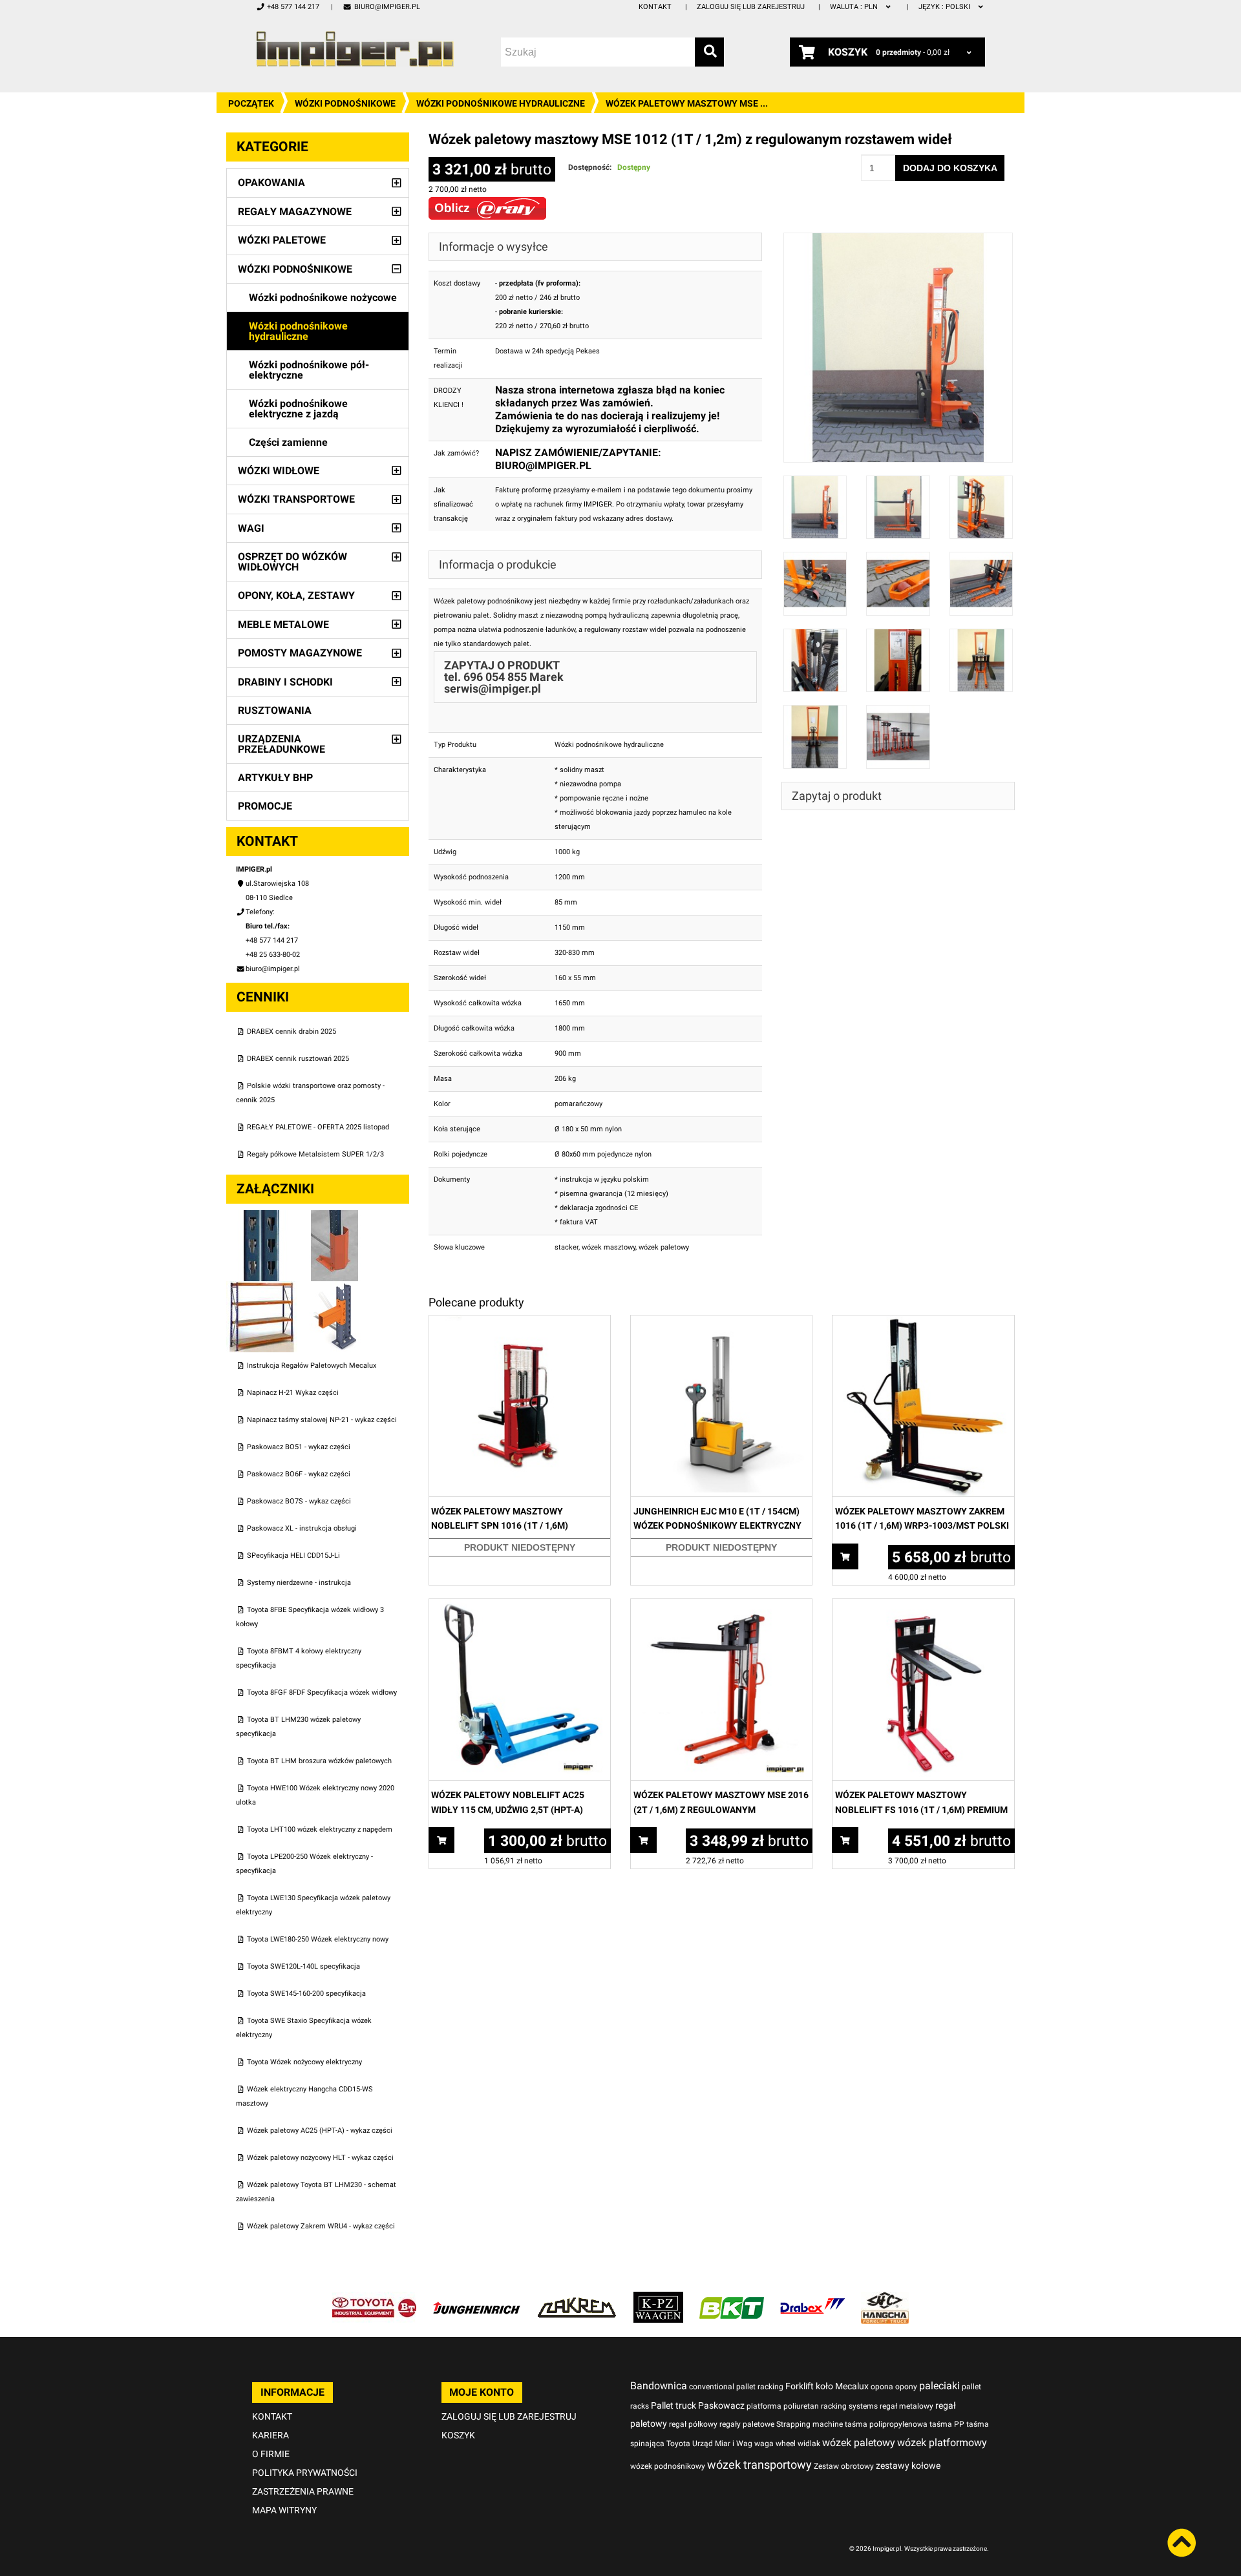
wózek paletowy (664, 1247)
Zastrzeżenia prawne (303, 2491)
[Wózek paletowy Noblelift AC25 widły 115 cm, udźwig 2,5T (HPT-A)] (520, 1606)
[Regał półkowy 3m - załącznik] (263, 1288)
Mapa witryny (284, 2510)
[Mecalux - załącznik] (263, 1217)
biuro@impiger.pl (387, 7)
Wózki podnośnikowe (345, 103)
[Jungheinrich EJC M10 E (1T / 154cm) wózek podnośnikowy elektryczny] (721, 1322)
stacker (567, 1247)
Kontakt (655, 7)
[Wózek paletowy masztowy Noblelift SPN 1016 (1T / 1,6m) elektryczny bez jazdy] (520, 1322)
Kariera (270, 2435)
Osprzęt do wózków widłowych (292, 562)
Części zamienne (288, 442)
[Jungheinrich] (476, 2299)
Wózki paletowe (282, 240)
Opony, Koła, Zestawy (296, 595)
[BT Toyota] (374, 2299)
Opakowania (271, 183)
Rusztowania (275, 710)
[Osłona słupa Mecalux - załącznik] (335, 1217)
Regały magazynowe (295, 212)
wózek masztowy (609, 1247)
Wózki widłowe (279, 471)
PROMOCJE (265, 806)
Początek (251, 103)
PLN (855, 7)
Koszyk (458, 2435)
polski (945, 7)
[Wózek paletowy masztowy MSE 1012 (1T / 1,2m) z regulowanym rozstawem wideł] (898, 239)
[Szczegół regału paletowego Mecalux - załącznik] (335, 1288)
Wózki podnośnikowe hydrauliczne (501, 103)
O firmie (271, 2454)
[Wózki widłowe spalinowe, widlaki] (885, 2299)
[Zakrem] (577, 2299)
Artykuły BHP (275, 778)
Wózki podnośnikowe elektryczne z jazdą (298, 409)
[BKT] (732, 2299)
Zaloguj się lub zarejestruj (751, 7)
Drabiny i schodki (285, 682)
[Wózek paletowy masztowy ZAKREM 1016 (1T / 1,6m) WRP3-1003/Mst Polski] (923, 1322)
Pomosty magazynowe (300, 653)
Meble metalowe (283, 624)
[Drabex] (812, 2299)
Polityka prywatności (305, 2473)
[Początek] (355, 49)
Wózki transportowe (296, 499)
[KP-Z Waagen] (658, 2299)
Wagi (251, 528)
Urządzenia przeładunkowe (281, 744)
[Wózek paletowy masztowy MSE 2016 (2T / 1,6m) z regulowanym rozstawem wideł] (721, 1606)
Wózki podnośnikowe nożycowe (323, 298)
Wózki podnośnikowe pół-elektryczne (309, 370)
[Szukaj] (709, 52)
